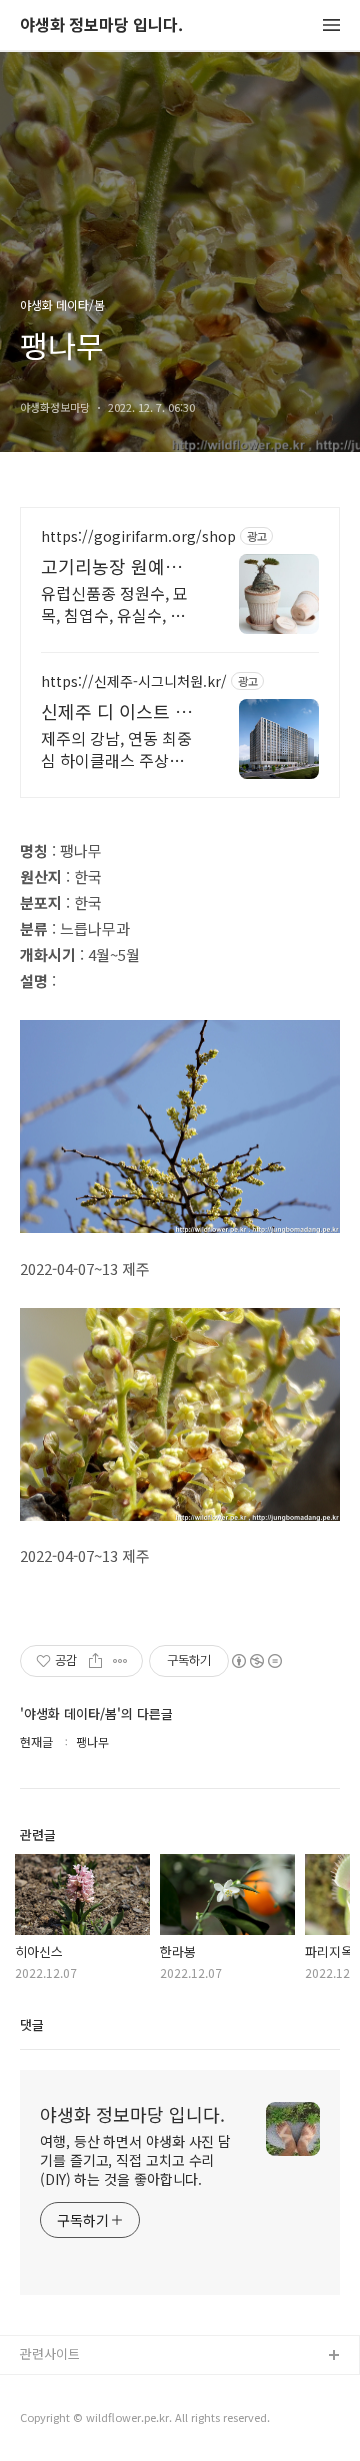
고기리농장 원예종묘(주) (120, 566)
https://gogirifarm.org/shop (138, 536)
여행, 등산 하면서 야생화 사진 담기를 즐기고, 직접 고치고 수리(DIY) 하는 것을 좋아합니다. (135, 2160)
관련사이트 (50, 2353)
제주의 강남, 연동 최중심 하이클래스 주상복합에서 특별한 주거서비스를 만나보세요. (120, 748)
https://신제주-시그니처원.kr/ (134, 681)
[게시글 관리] (120, 1661)
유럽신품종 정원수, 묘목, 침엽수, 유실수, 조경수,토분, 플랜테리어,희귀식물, (116, 603)
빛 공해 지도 (55, 2388)
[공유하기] (95, 1661)
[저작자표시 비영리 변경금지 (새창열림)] (256, 1661)
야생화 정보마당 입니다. (101, 25)
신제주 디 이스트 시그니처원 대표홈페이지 (120, 711)
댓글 (32, 2024)
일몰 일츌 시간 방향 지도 (89, 2420)
